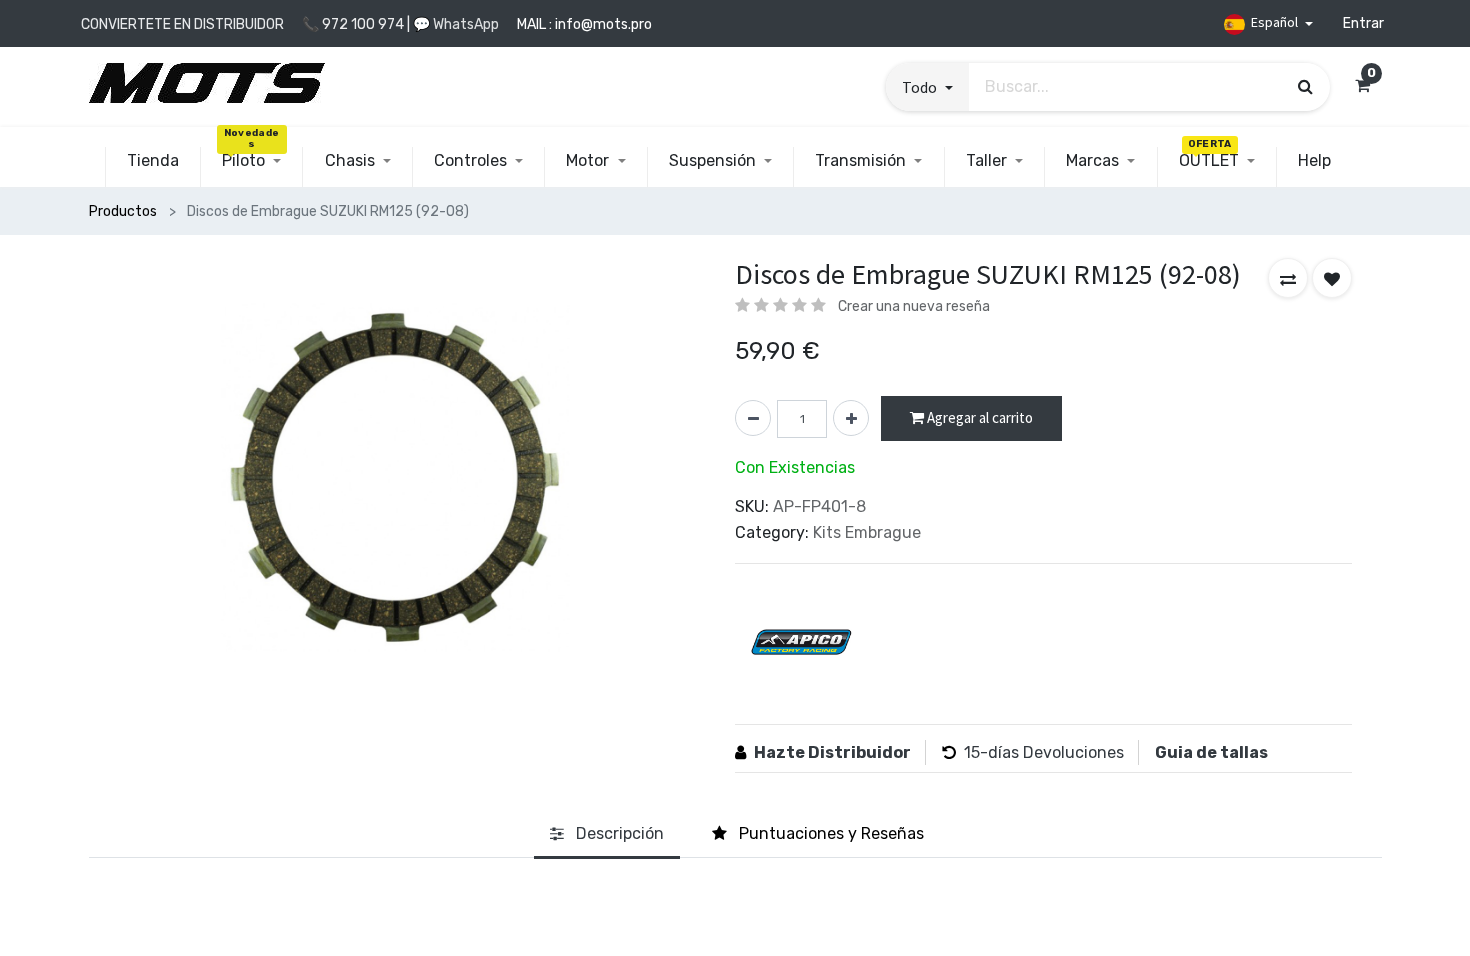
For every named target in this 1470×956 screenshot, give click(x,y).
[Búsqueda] (1305, 86)
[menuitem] (153, 161)
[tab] (607, 835)
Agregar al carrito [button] (978, 417)
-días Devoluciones (1052, 752)
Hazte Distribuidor (832, 752)
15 (972, 752)
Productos (123, 211)
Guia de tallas (1211, 752)
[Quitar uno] (753, 418)
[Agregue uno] (851, 418)
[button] (927, 87)
